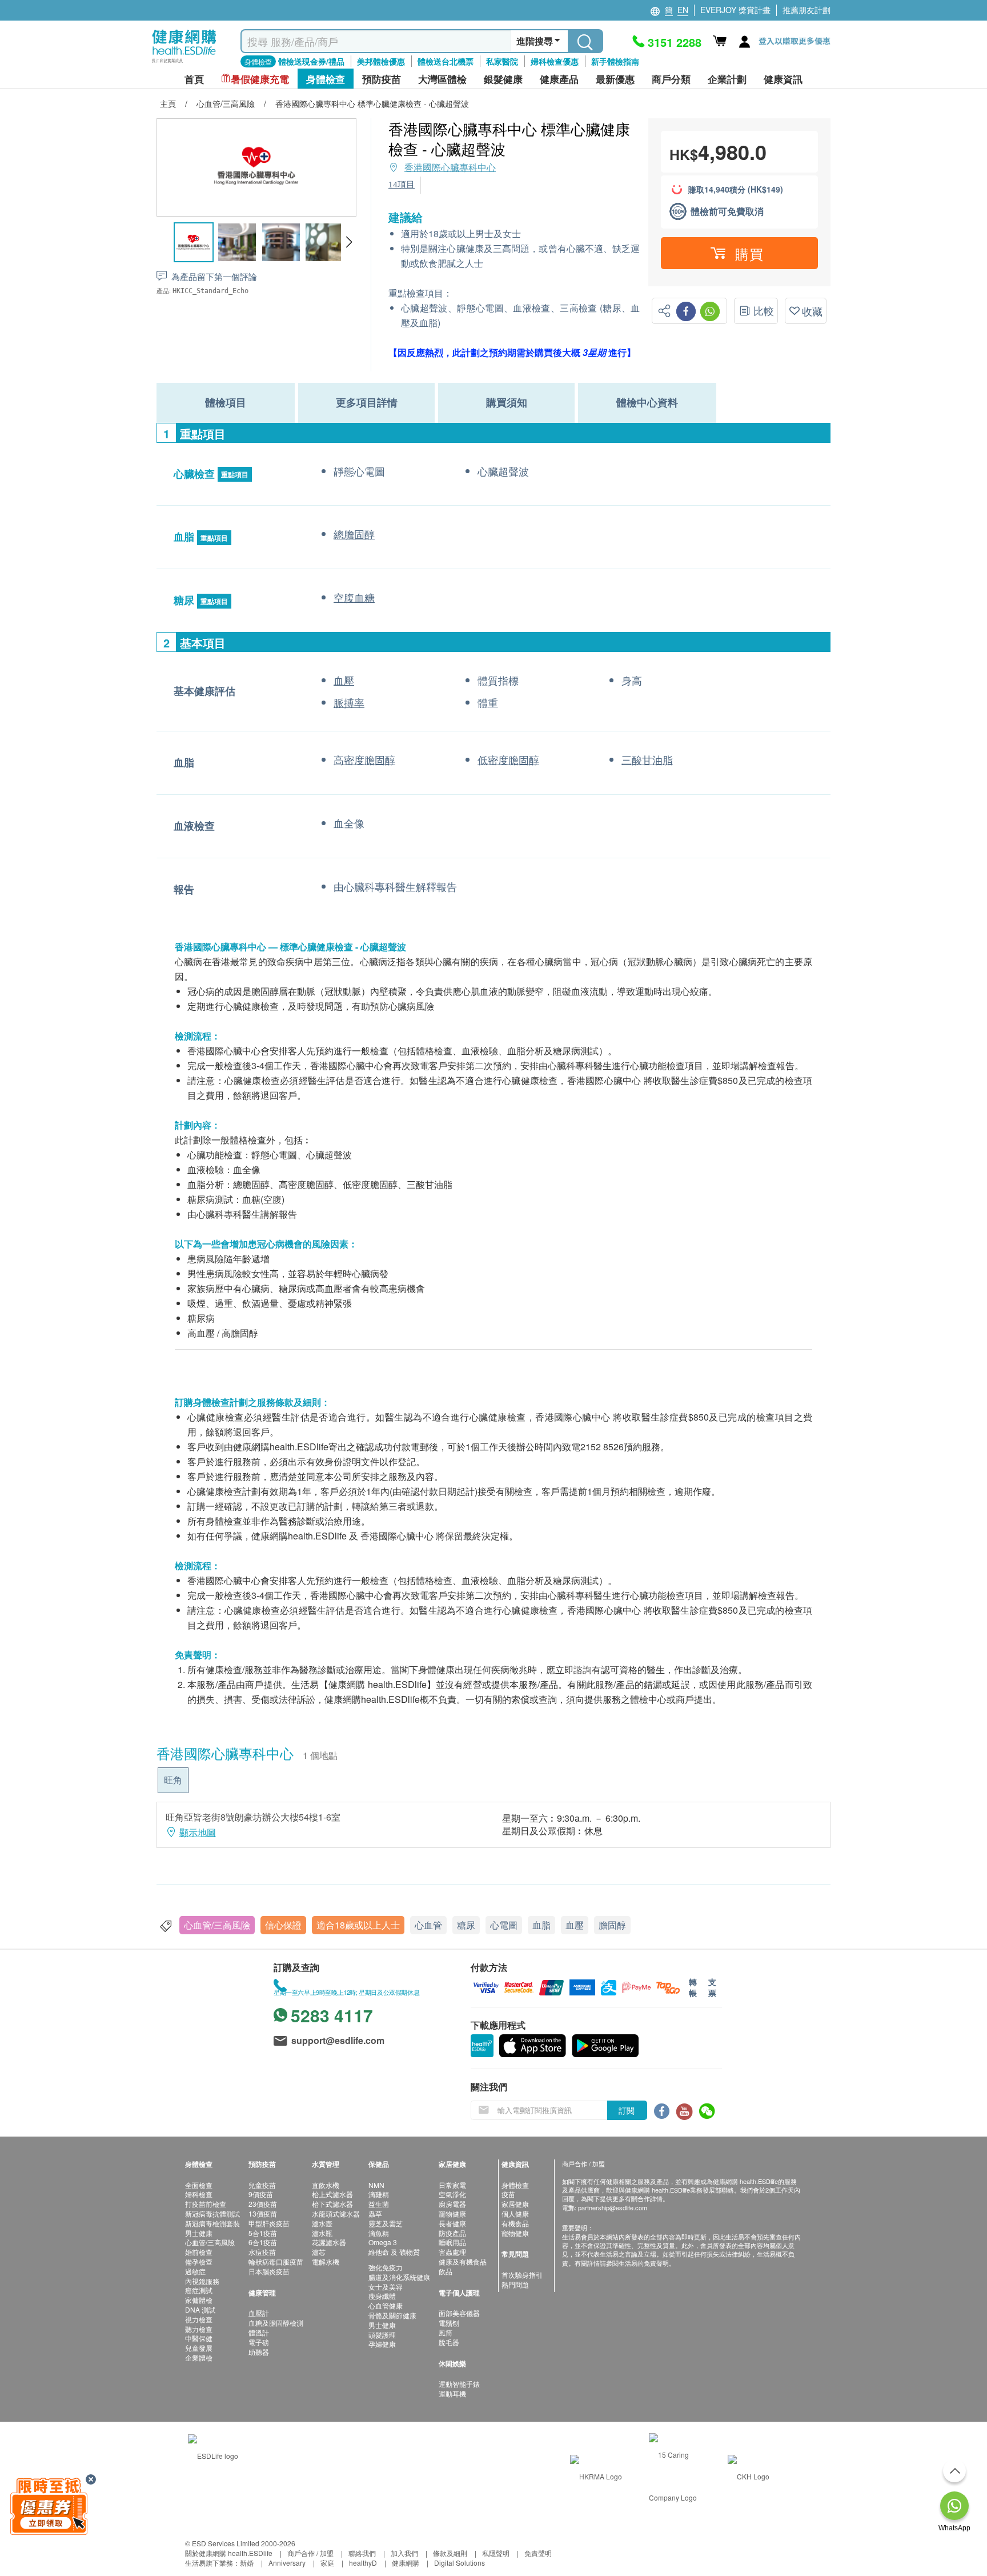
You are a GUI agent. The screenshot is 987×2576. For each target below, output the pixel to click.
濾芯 (319, 2252)
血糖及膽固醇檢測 (276, 2323)
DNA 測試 (200, 2309)
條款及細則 (450, 2553)
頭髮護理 (382, 2335)
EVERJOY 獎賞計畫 (735, 10)
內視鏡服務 (202, 2281)
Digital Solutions (460, 2563)
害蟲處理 (452, 2252)
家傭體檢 (199, 2300)
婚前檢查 (199, 2252)
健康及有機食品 (463, 2261)
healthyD (363, 2563)
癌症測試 (199, 2290)
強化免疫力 (386, 2267)
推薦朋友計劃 (807, 10)
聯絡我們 (362, 2553)
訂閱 (627, 2110)
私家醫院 (502, 61)
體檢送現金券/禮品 (311, 61)
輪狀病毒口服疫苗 (276, 2261)
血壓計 (259, 2313)
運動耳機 (452, 2393)
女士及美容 (386, 2287)
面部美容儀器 (459, 2313)
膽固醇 (612, 1925)
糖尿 (466, 1925)
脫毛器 (449, 2342)
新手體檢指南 (615, 61)
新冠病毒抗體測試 (212, 2213)
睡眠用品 (452, 2242)
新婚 (247, 2563)
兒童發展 (199, 2348)
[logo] (184, 63)
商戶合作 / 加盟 (310, 2553)
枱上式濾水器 (332, 2194)
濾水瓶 (322, 2233)
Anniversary (287, 2563)
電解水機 (326, 2261)
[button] (349, 242)
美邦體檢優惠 (381, 61)
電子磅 (259, 2342)
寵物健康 (452, 2213)
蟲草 (375, 2213)
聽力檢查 (199, 2329)
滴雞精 (379, 2194)
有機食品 (515, 2223)
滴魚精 (379, 2233)
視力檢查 (199, 2319)
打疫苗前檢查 (206, 2204)
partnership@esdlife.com (613, 2207)
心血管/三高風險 (217, 1925)
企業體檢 (199, 2357)
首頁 (194, 79)
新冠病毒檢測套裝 (212, 2223)
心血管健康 (386, 2305)
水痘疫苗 (262, 2252)
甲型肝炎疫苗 (269, 2223)
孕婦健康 (382, 2344)
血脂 (541, 1925)
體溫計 (259, 2332)
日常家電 (452, 2185)
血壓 (575, 1925)
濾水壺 (322, 2223)
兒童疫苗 (262, 2185)
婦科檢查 (199, 2194)
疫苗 (508, 2194)
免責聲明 (538, 2553)
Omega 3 (383, 2242)
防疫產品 (452, 2233)
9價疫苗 (261, 2194)
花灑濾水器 (329, 2242)
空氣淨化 (452, 2194)
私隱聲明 (496, 2553)
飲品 (446, 2271)
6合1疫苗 (263, 2242)
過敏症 (195, 2271)
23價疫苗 (263, 2204)
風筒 (446, 2332)
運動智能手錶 (459, 2384)
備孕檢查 (199, 2261)
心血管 (428, 1925)
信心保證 (283, 1925)
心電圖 (504, 1925)
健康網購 (406, 2563)
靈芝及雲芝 (386, 2223)
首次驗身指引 (522, 2275)
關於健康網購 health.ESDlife (229, 2553)
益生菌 (379, 2204)
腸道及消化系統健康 (399, 2277)
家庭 (327, 2563)
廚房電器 (452, 2204)
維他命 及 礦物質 (394, 2252)
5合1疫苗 (263, 2233)
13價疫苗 (263, 2213)
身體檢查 (515, 2185)
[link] (213, 2455)
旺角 (173, 1780)
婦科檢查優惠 (555, 61)
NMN (376, 2185)
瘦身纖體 (382, 2296)
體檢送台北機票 (446, 61)
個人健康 (515, 2213)
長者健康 (452, 2223)
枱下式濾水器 (332, 2204)
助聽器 (259, 2352)
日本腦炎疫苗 (269, 2271)
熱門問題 (515, 2284)
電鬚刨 (449, 2323)
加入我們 (404, 2553)
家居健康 (515, 2204)
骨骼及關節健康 (392, 2315)
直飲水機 (326, 2185)
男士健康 (199, 2233)
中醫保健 (199, 2338)
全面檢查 (199, 2185)
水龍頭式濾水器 (336, 2213)
